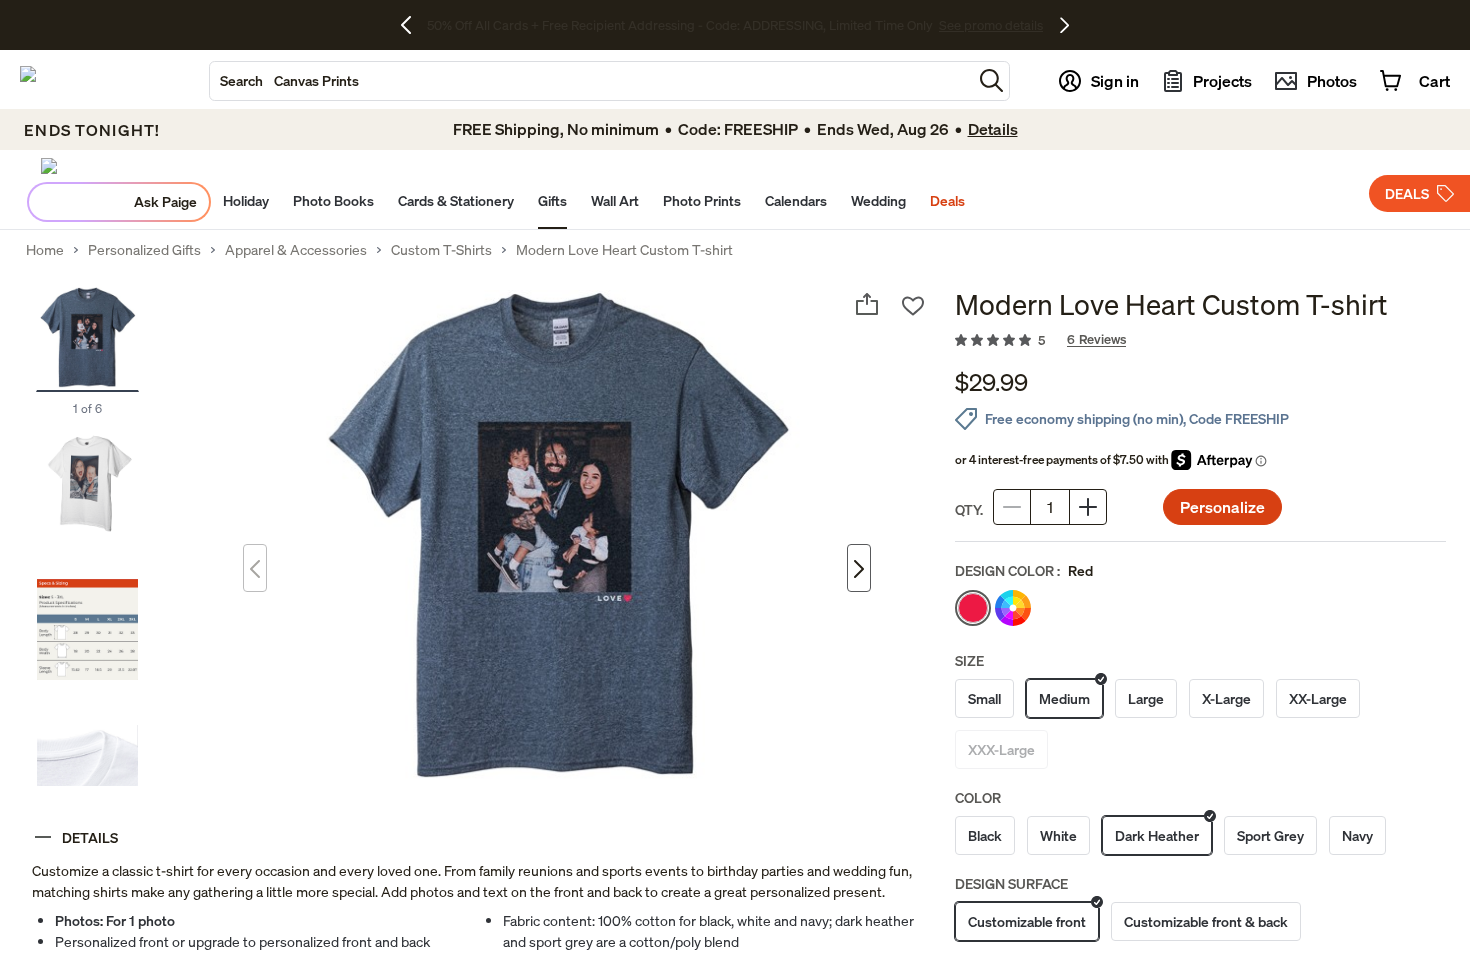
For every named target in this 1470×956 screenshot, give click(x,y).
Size (969, 660)
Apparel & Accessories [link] (296, 250)
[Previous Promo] (413, 25)
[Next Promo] (1064, 25)
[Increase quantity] (1088, 507)
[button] (991, 80)
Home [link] (45, 250)
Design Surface (1011, 883)
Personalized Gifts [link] (144, 250)
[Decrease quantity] (1012, 507)
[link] (1200, 341)
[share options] (867, 304)
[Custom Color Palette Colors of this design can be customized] (1013, 608)
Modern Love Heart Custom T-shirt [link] (624, 250)
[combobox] (591, 81)
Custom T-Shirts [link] (441, 250)
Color (978, 797)
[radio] (973, 608)
